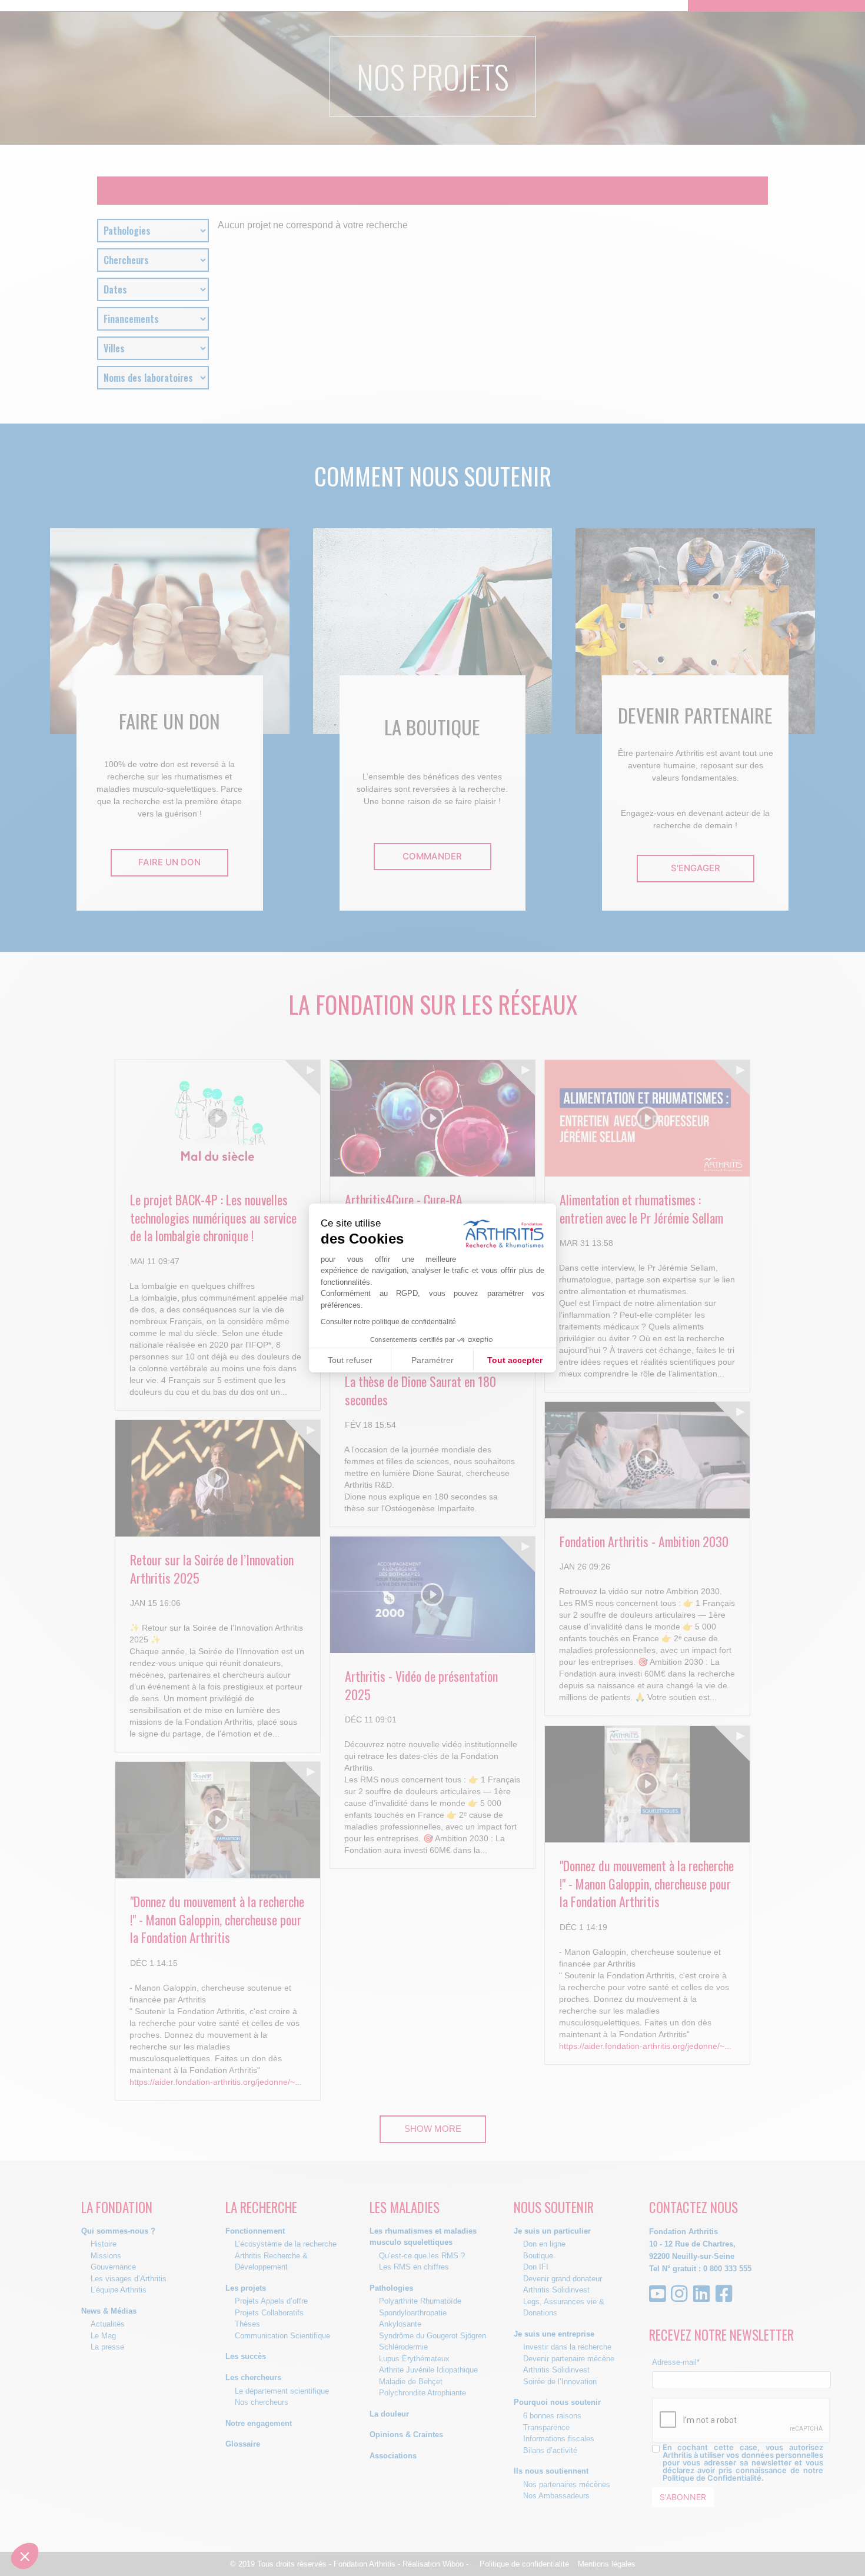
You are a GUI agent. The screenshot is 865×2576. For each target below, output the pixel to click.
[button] (25, 2556)
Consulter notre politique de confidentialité (388, 1322)
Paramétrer (432, 1360)
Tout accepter (515, 1360)
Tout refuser (350, 1360)
